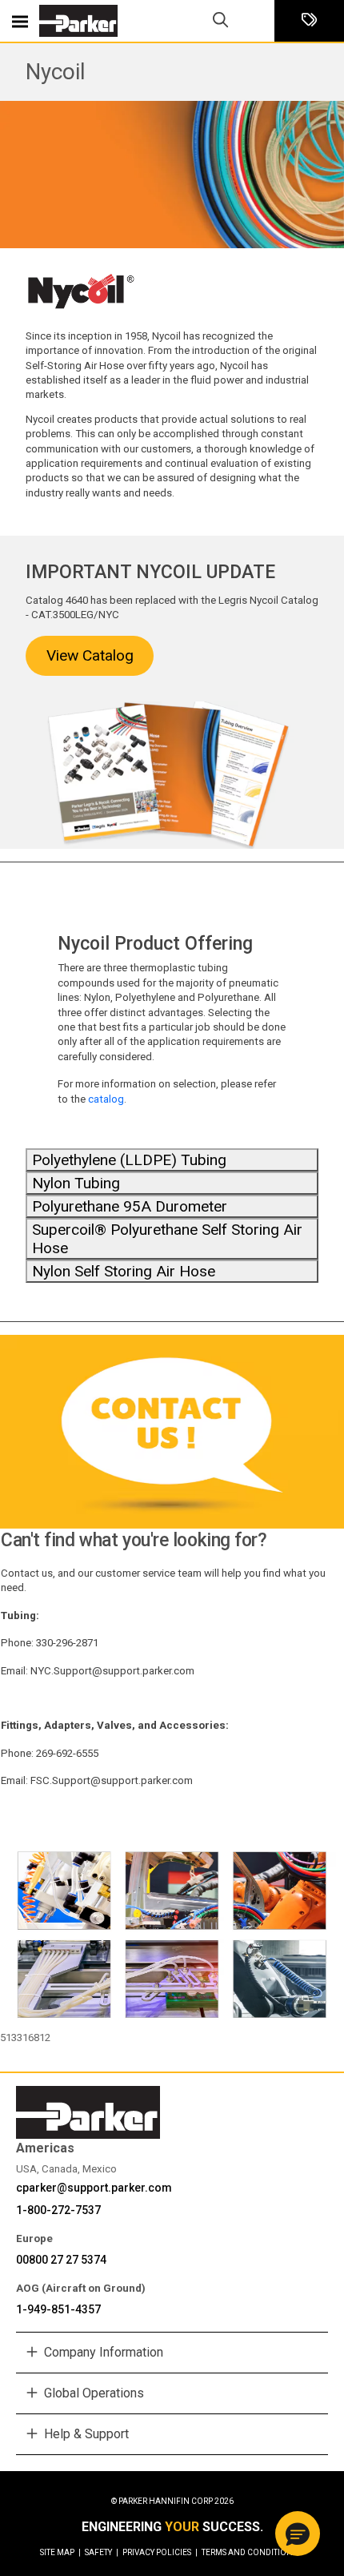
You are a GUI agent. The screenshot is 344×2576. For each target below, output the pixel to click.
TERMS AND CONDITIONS (249, 2552)
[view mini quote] (309, 21)
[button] (298, 2534)
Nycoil (56, 72)
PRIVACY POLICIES (160, 2552)
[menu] (20, 21)
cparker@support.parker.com (94, 2188)
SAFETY (102, 2552)
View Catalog (90, 655)
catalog (106, 1099)
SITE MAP (60, 2552)
